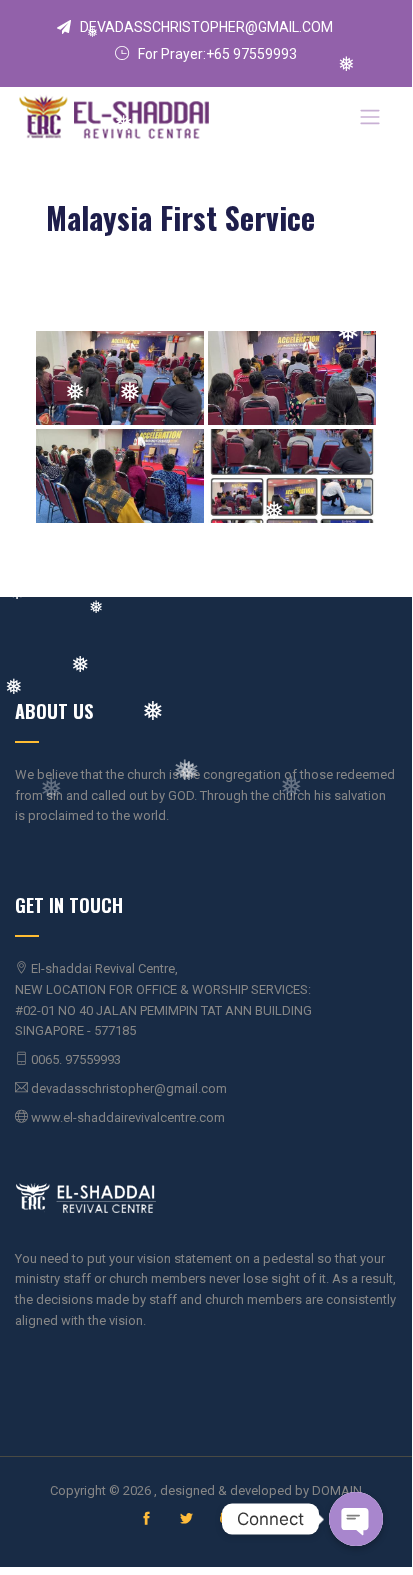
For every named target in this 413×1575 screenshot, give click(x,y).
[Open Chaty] (356, 1519)
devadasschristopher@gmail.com (206, 27)
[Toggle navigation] (370, 117)
